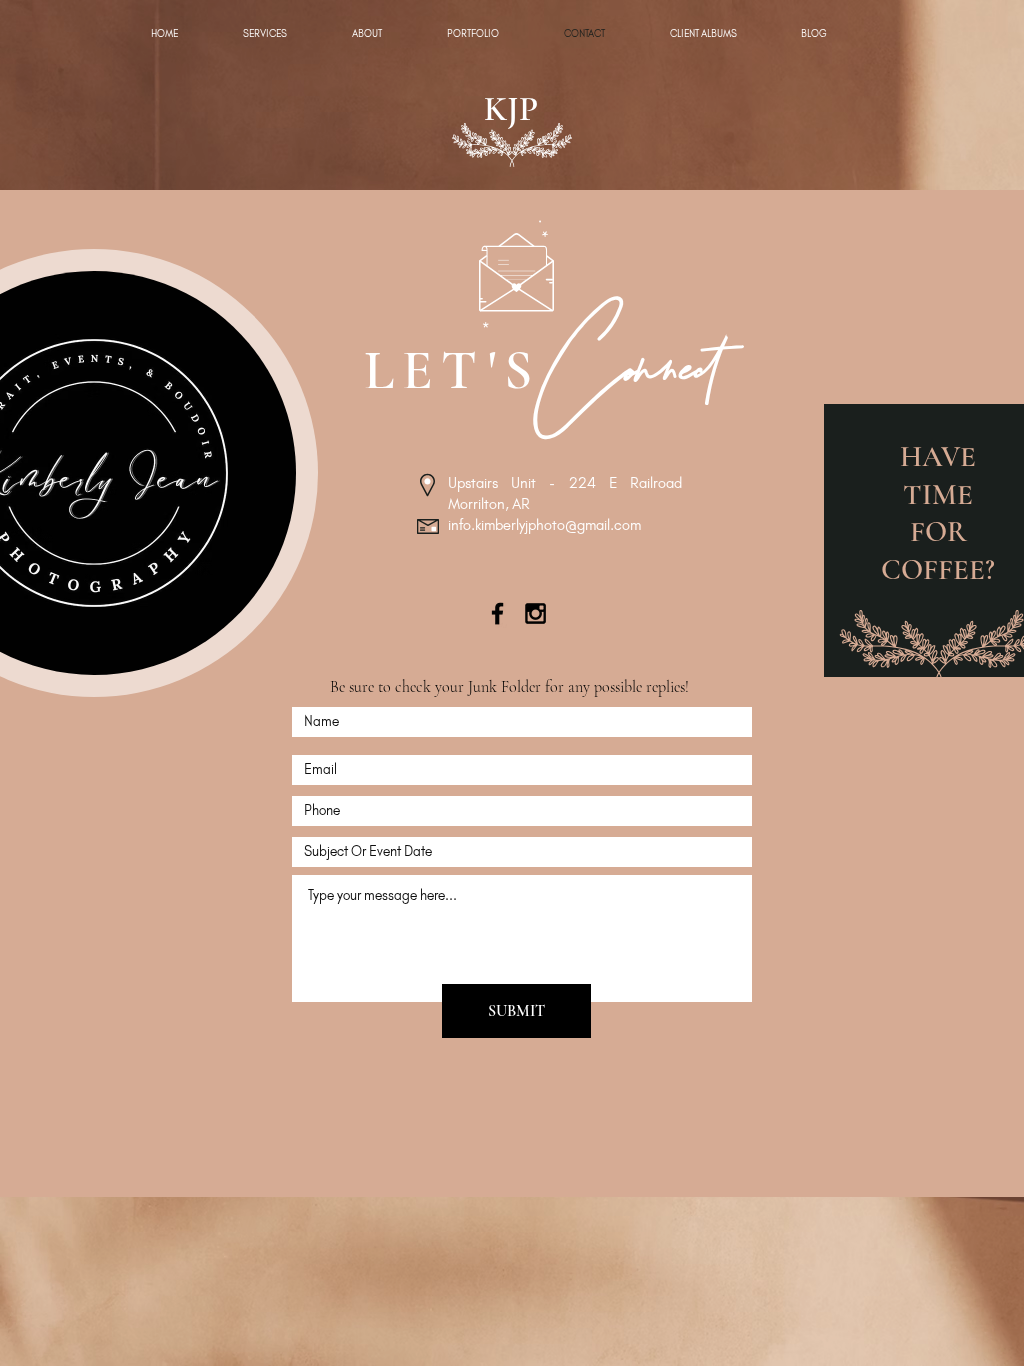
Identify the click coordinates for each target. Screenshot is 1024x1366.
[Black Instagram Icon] (535, 613)
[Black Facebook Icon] (497, 613)
